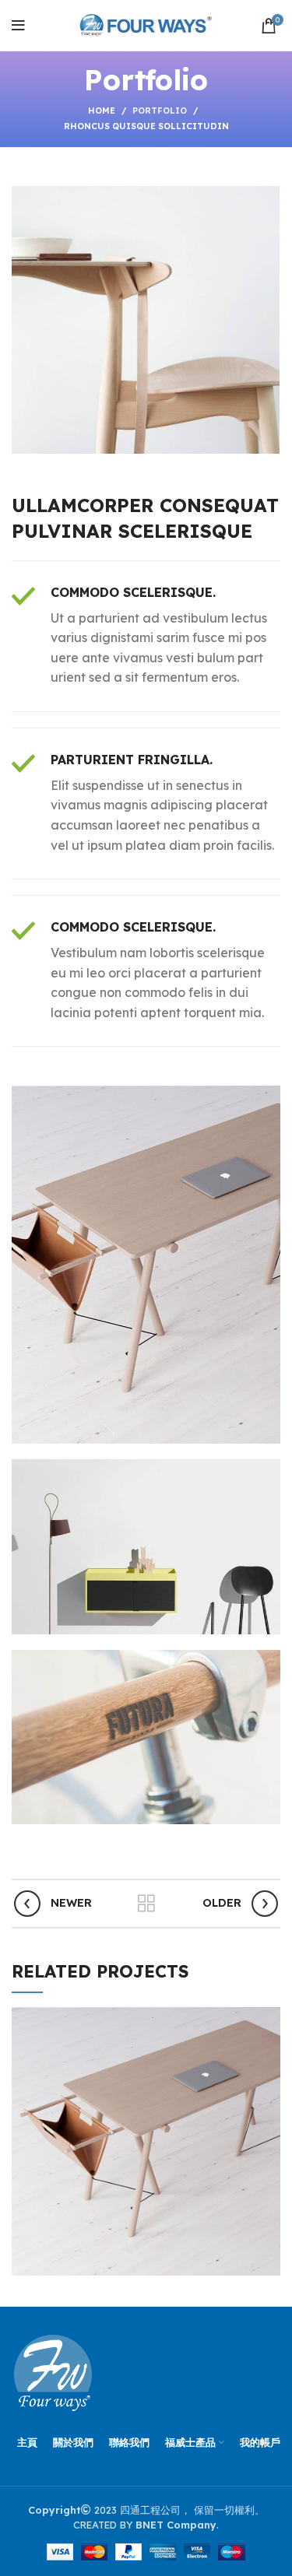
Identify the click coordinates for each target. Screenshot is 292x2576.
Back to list (146, 1904)
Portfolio (160, 111)
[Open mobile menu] (18, 26)
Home (102, 111)
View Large (269, 2019)
